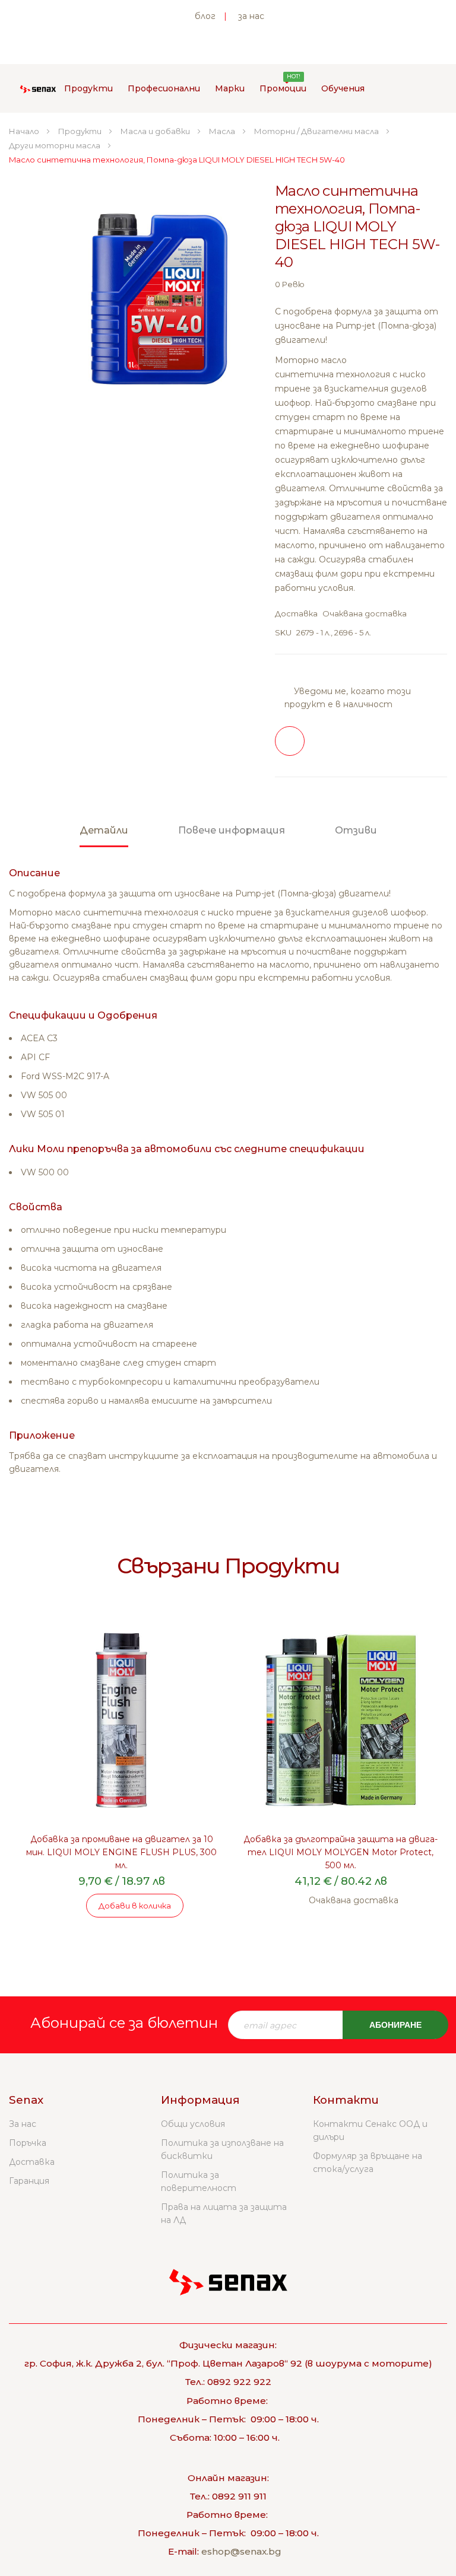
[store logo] (38, 88)
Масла (223, 131)
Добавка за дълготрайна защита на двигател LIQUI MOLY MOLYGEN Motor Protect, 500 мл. (341, 1852)
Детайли (104, 830)
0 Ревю (290, 284)
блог (205, 16)
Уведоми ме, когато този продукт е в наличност (348, 698)
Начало (25, 131)
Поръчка (28, 2143)
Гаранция (29, 2181)
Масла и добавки (156, 131)
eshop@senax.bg (241, 2551)
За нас (23, 2124)
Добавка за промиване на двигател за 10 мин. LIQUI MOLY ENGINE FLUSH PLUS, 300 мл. (121, 1852)
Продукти (81, 131)
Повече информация (232, 830)
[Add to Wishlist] (290, 741)
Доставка (32, 2162)
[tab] (104, 836)
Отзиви (356, 830)
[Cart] (398, 88)
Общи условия (193, 2124)
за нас (251, 16)
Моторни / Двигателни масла (317, 131)
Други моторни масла (56, 145)
